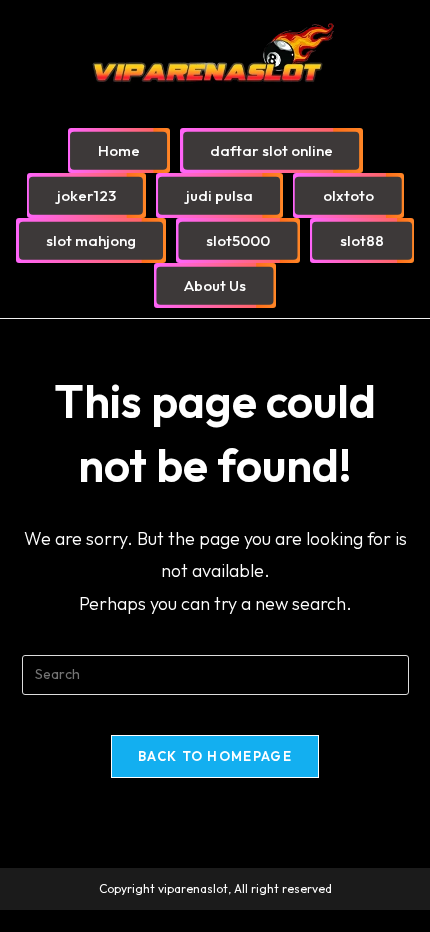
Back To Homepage (215, 756)
